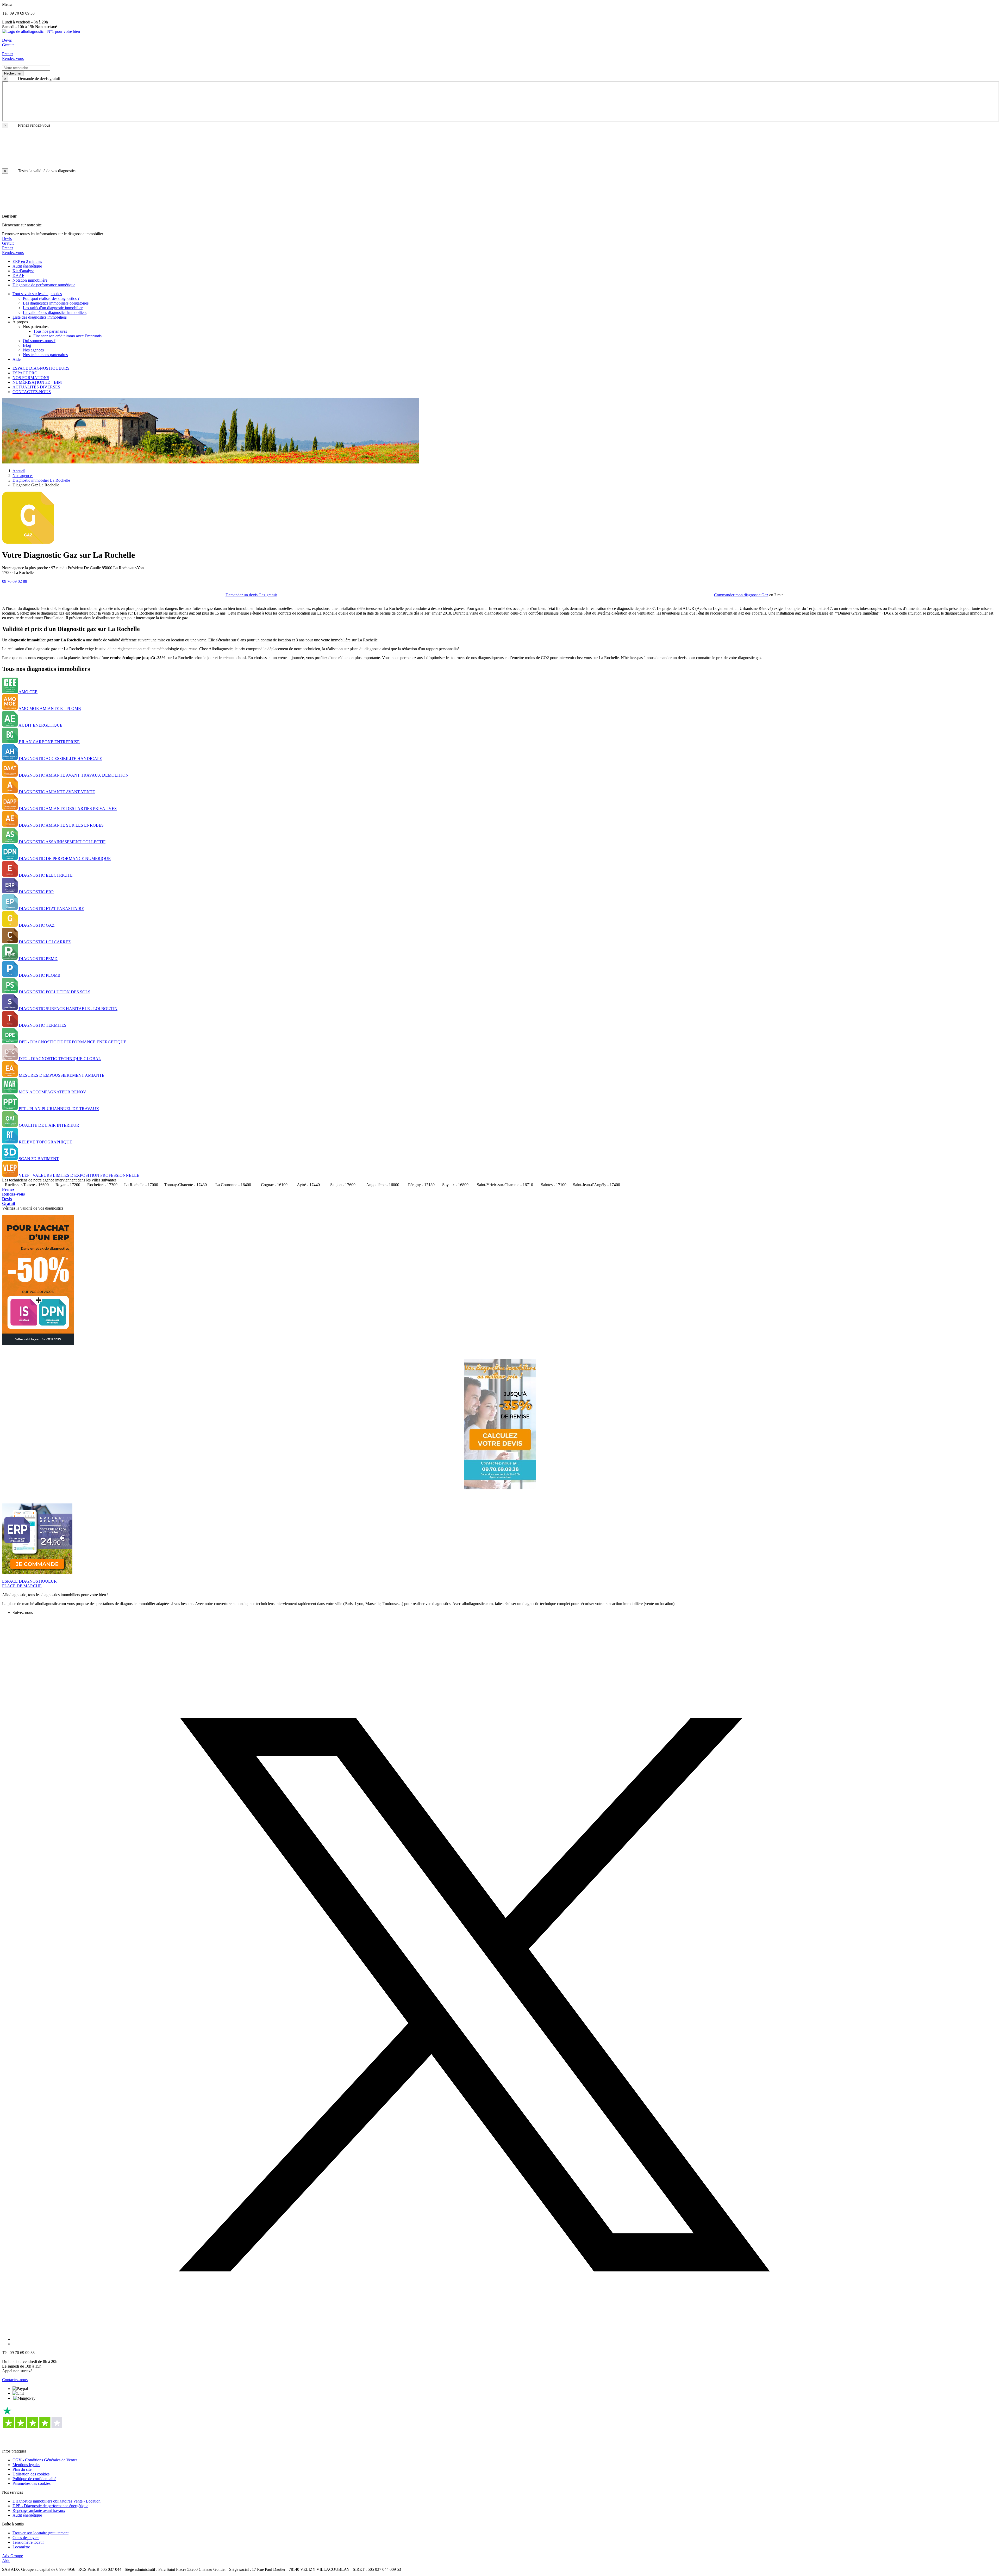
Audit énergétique (27, 2515)
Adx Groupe (12, 2556)
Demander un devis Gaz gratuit (251, 595)
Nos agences (23, 476)
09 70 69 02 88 (15, 581)
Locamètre (21, 2547)
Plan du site (22, 2469)
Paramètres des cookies (32, 2483)
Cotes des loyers (26, 2538)
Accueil (19, 471)
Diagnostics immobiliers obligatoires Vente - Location (57, 2501)
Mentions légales (26, 2465)
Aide (6, 2560)
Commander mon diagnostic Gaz (741, 595)
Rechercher (13, 73)
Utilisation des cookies (31, 2474)
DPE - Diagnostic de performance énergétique (50, 2506)
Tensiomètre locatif (28, 2542)
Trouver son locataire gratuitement (40, 2533)
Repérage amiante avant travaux (39, 2510)
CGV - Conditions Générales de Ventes (45, 2460)
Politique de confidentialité (34, 2479)
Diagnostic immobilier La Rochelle (41, 480)
